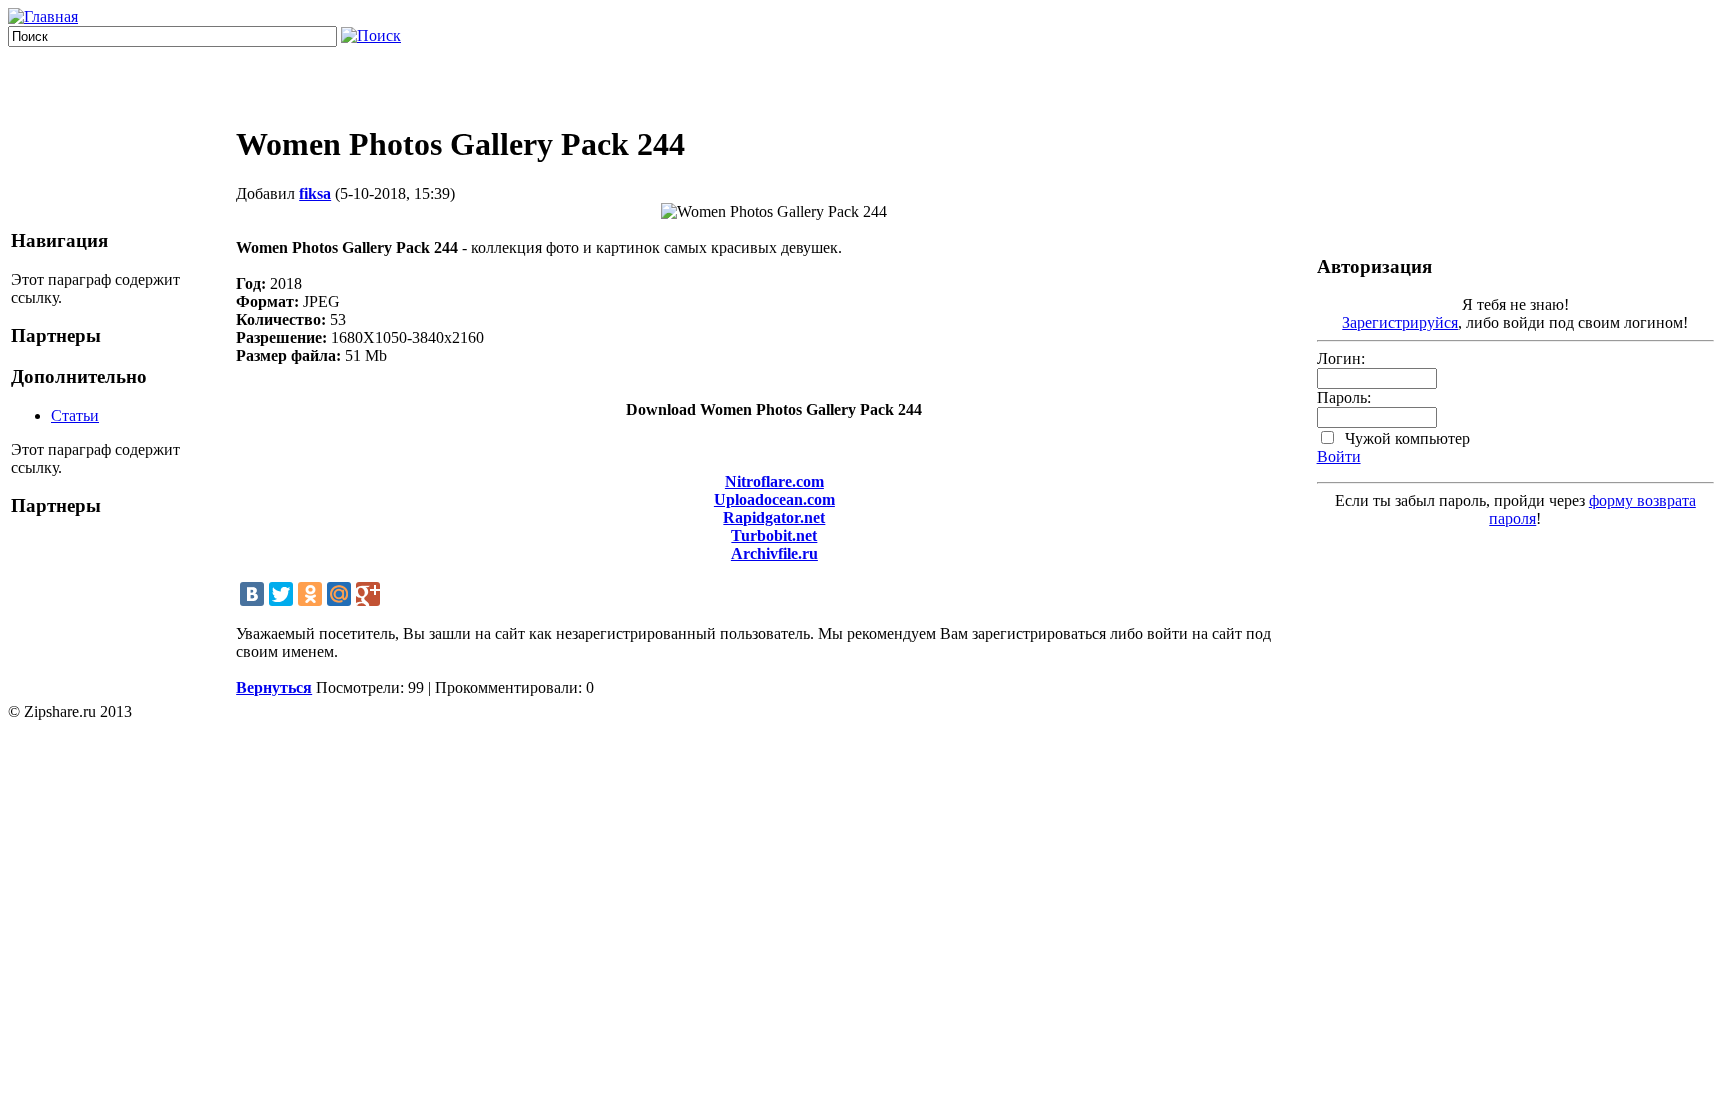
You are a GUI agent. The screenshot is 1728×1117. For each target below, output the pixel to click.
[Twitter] (281, 594)
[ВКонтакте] (252, 594)
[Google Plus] (368, 594)
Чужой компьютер (1405, 438)
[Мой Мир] (339, 594)
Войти (1339, 456)
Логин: (1341, 358)
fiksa (315, 193)
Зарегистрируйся (1400, 322)
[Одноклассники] (310, 594)
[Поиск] (371, 35)
